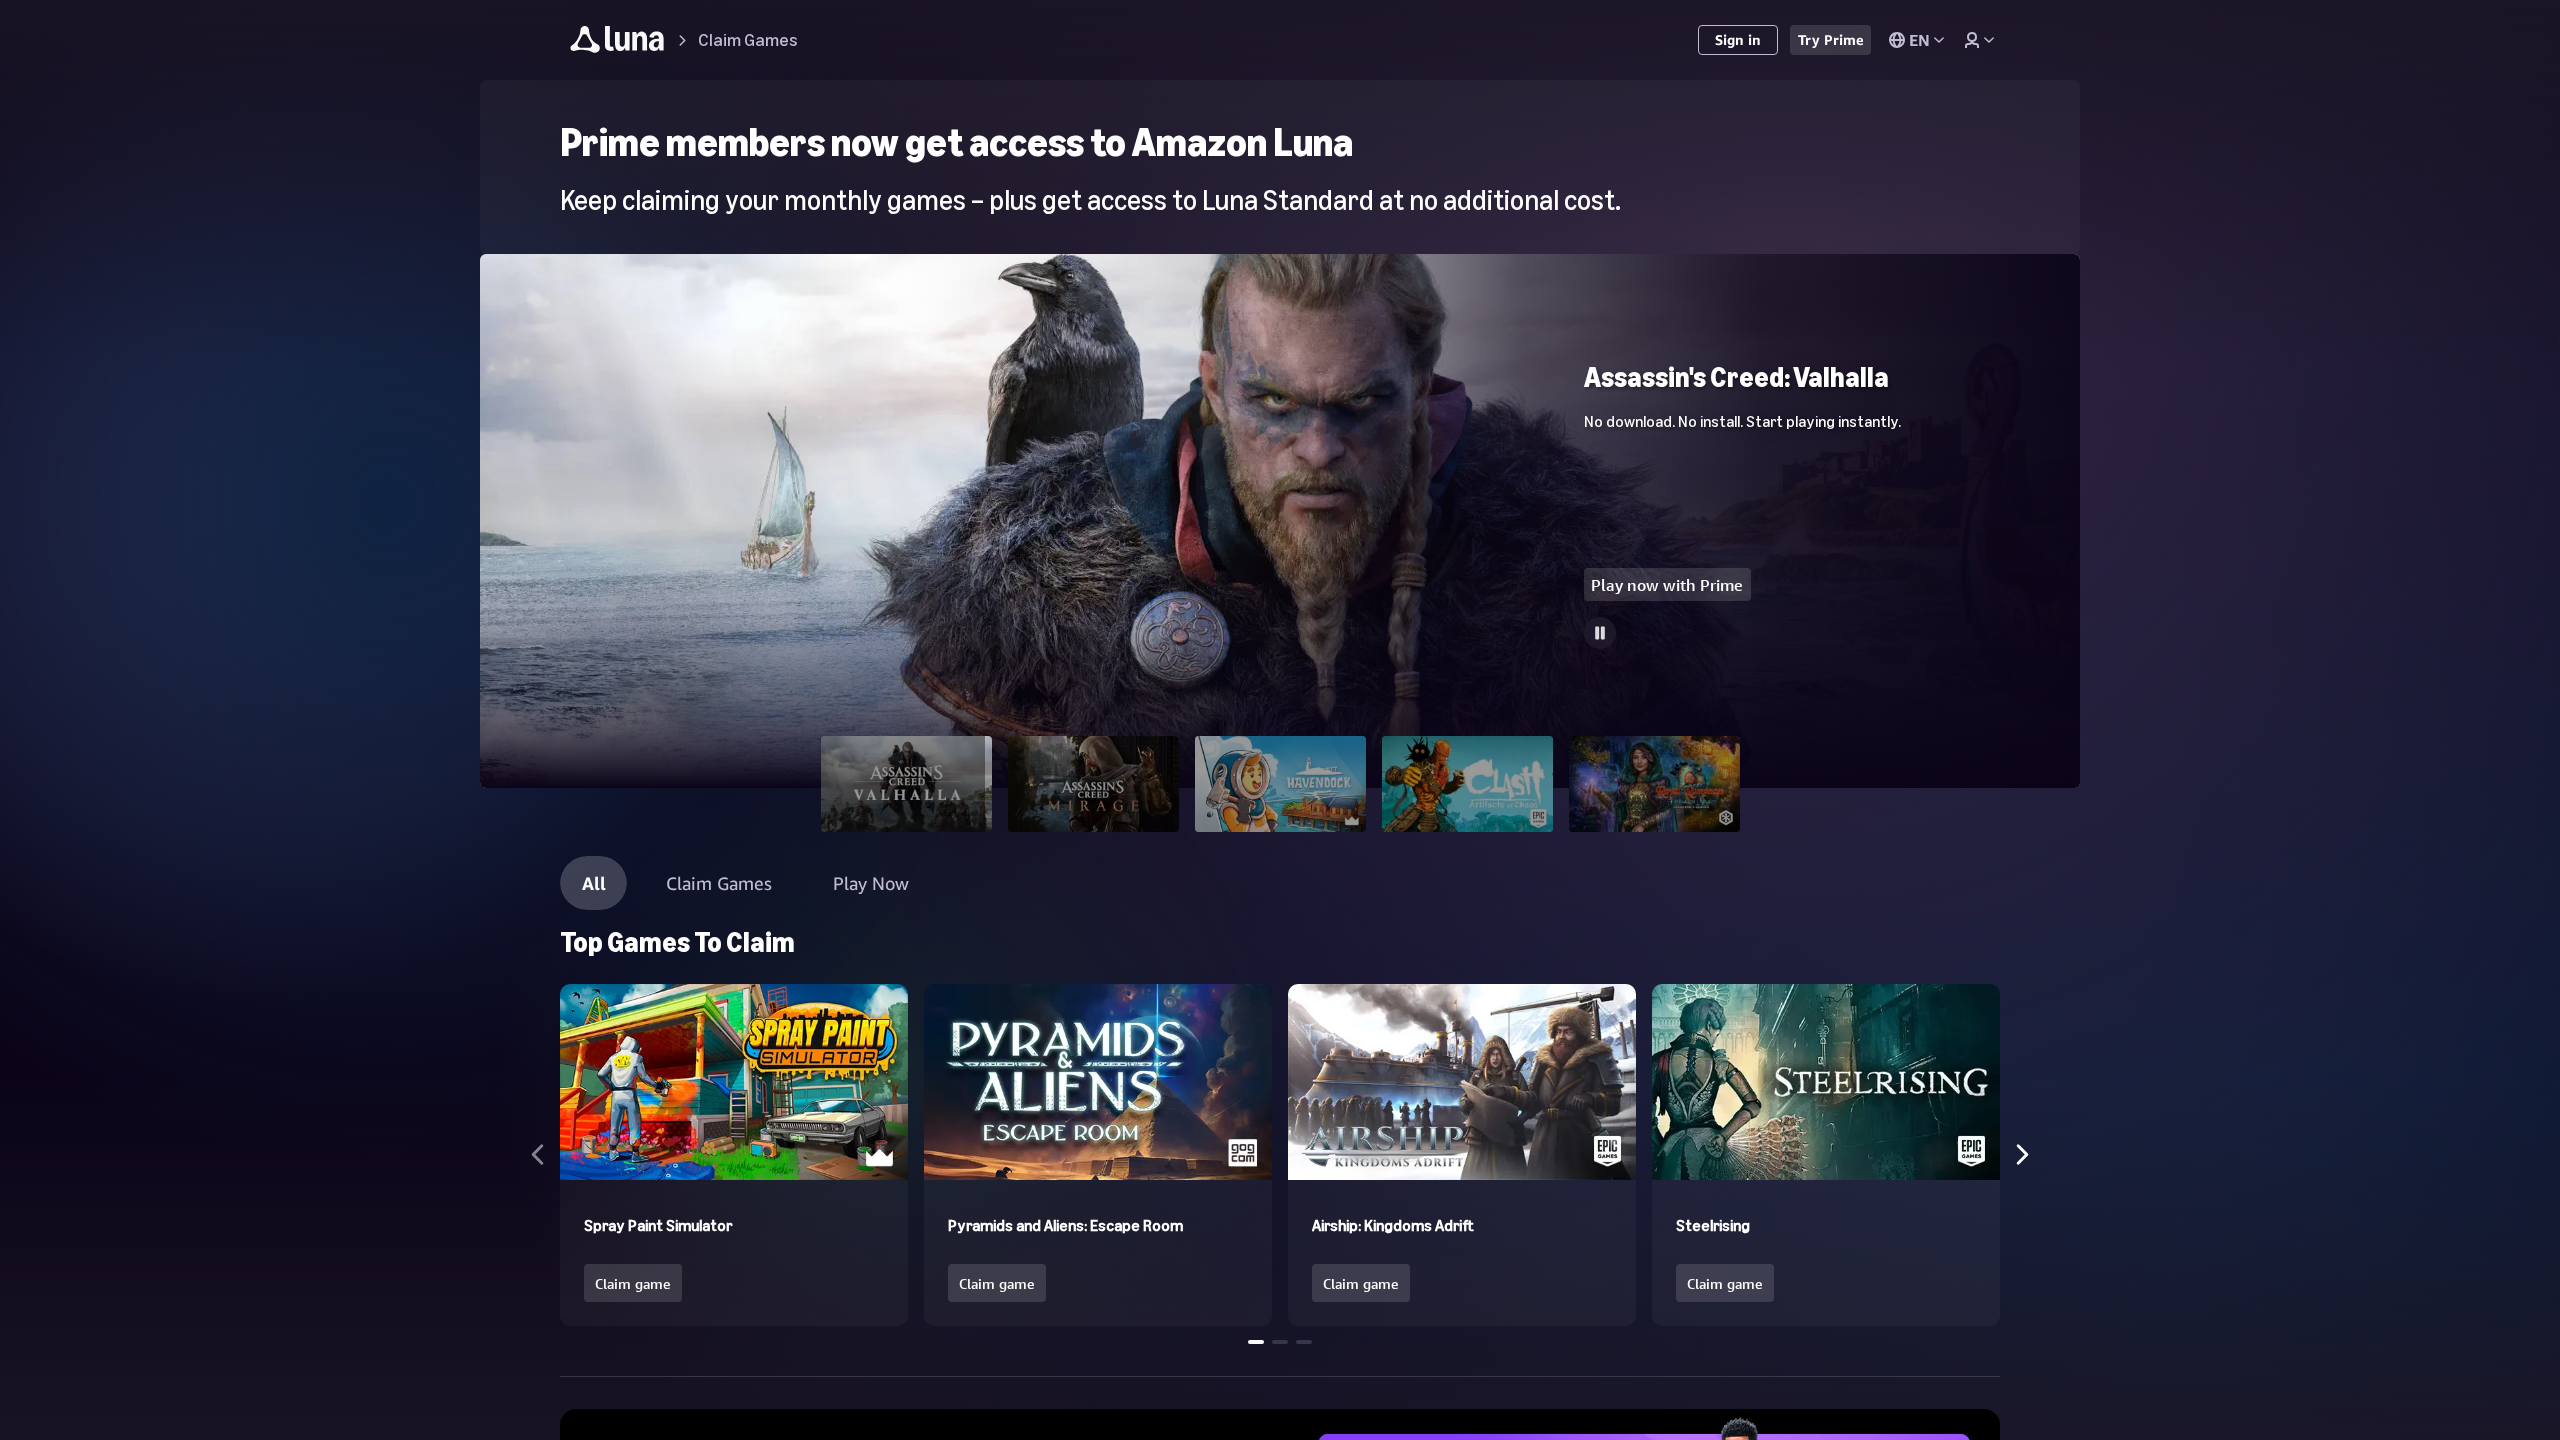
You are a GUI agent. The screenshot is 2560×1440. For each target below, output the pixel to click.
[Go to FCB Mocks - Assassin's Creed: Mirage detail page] (1280, 263)
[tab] (906, 784)
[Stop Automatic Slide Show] (1600, 633)
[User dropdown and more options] (1979, 40)
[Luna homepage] (617, 42)
